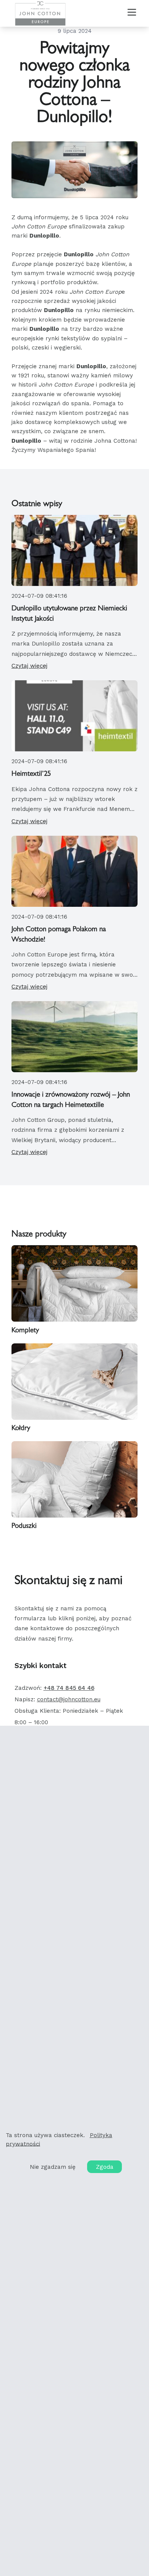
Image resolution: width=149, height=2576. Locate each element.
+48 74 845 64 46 (69, 1688)
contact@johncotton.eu (69, 1699)
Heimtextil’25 (31, 774)
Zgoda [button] (105, 2167)
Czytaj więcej (29, 666)
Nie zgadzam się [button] (53, 2167)
